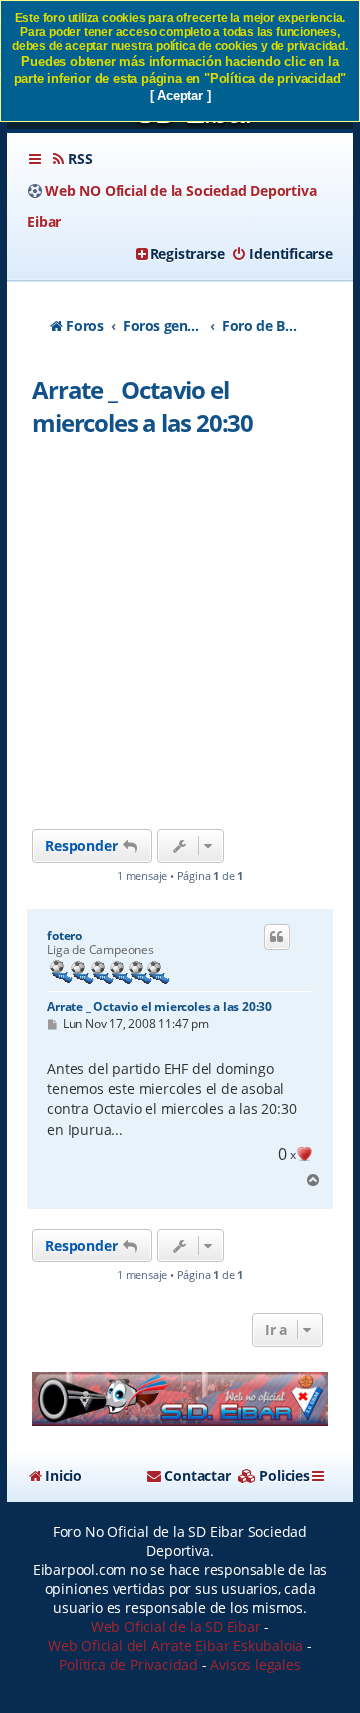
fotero (64, 936)
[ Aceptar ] (180, 95)
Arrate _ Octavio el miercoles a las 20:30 (142, 406)
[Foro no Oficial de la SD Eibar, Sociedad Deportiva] (180, 1399)
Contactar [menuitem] (197, 1475)
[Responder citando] (277, 937)
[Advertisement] (180, 639)
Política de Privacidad (128, 1664)
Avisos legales (255, 1664)
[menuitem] (71, 159)
